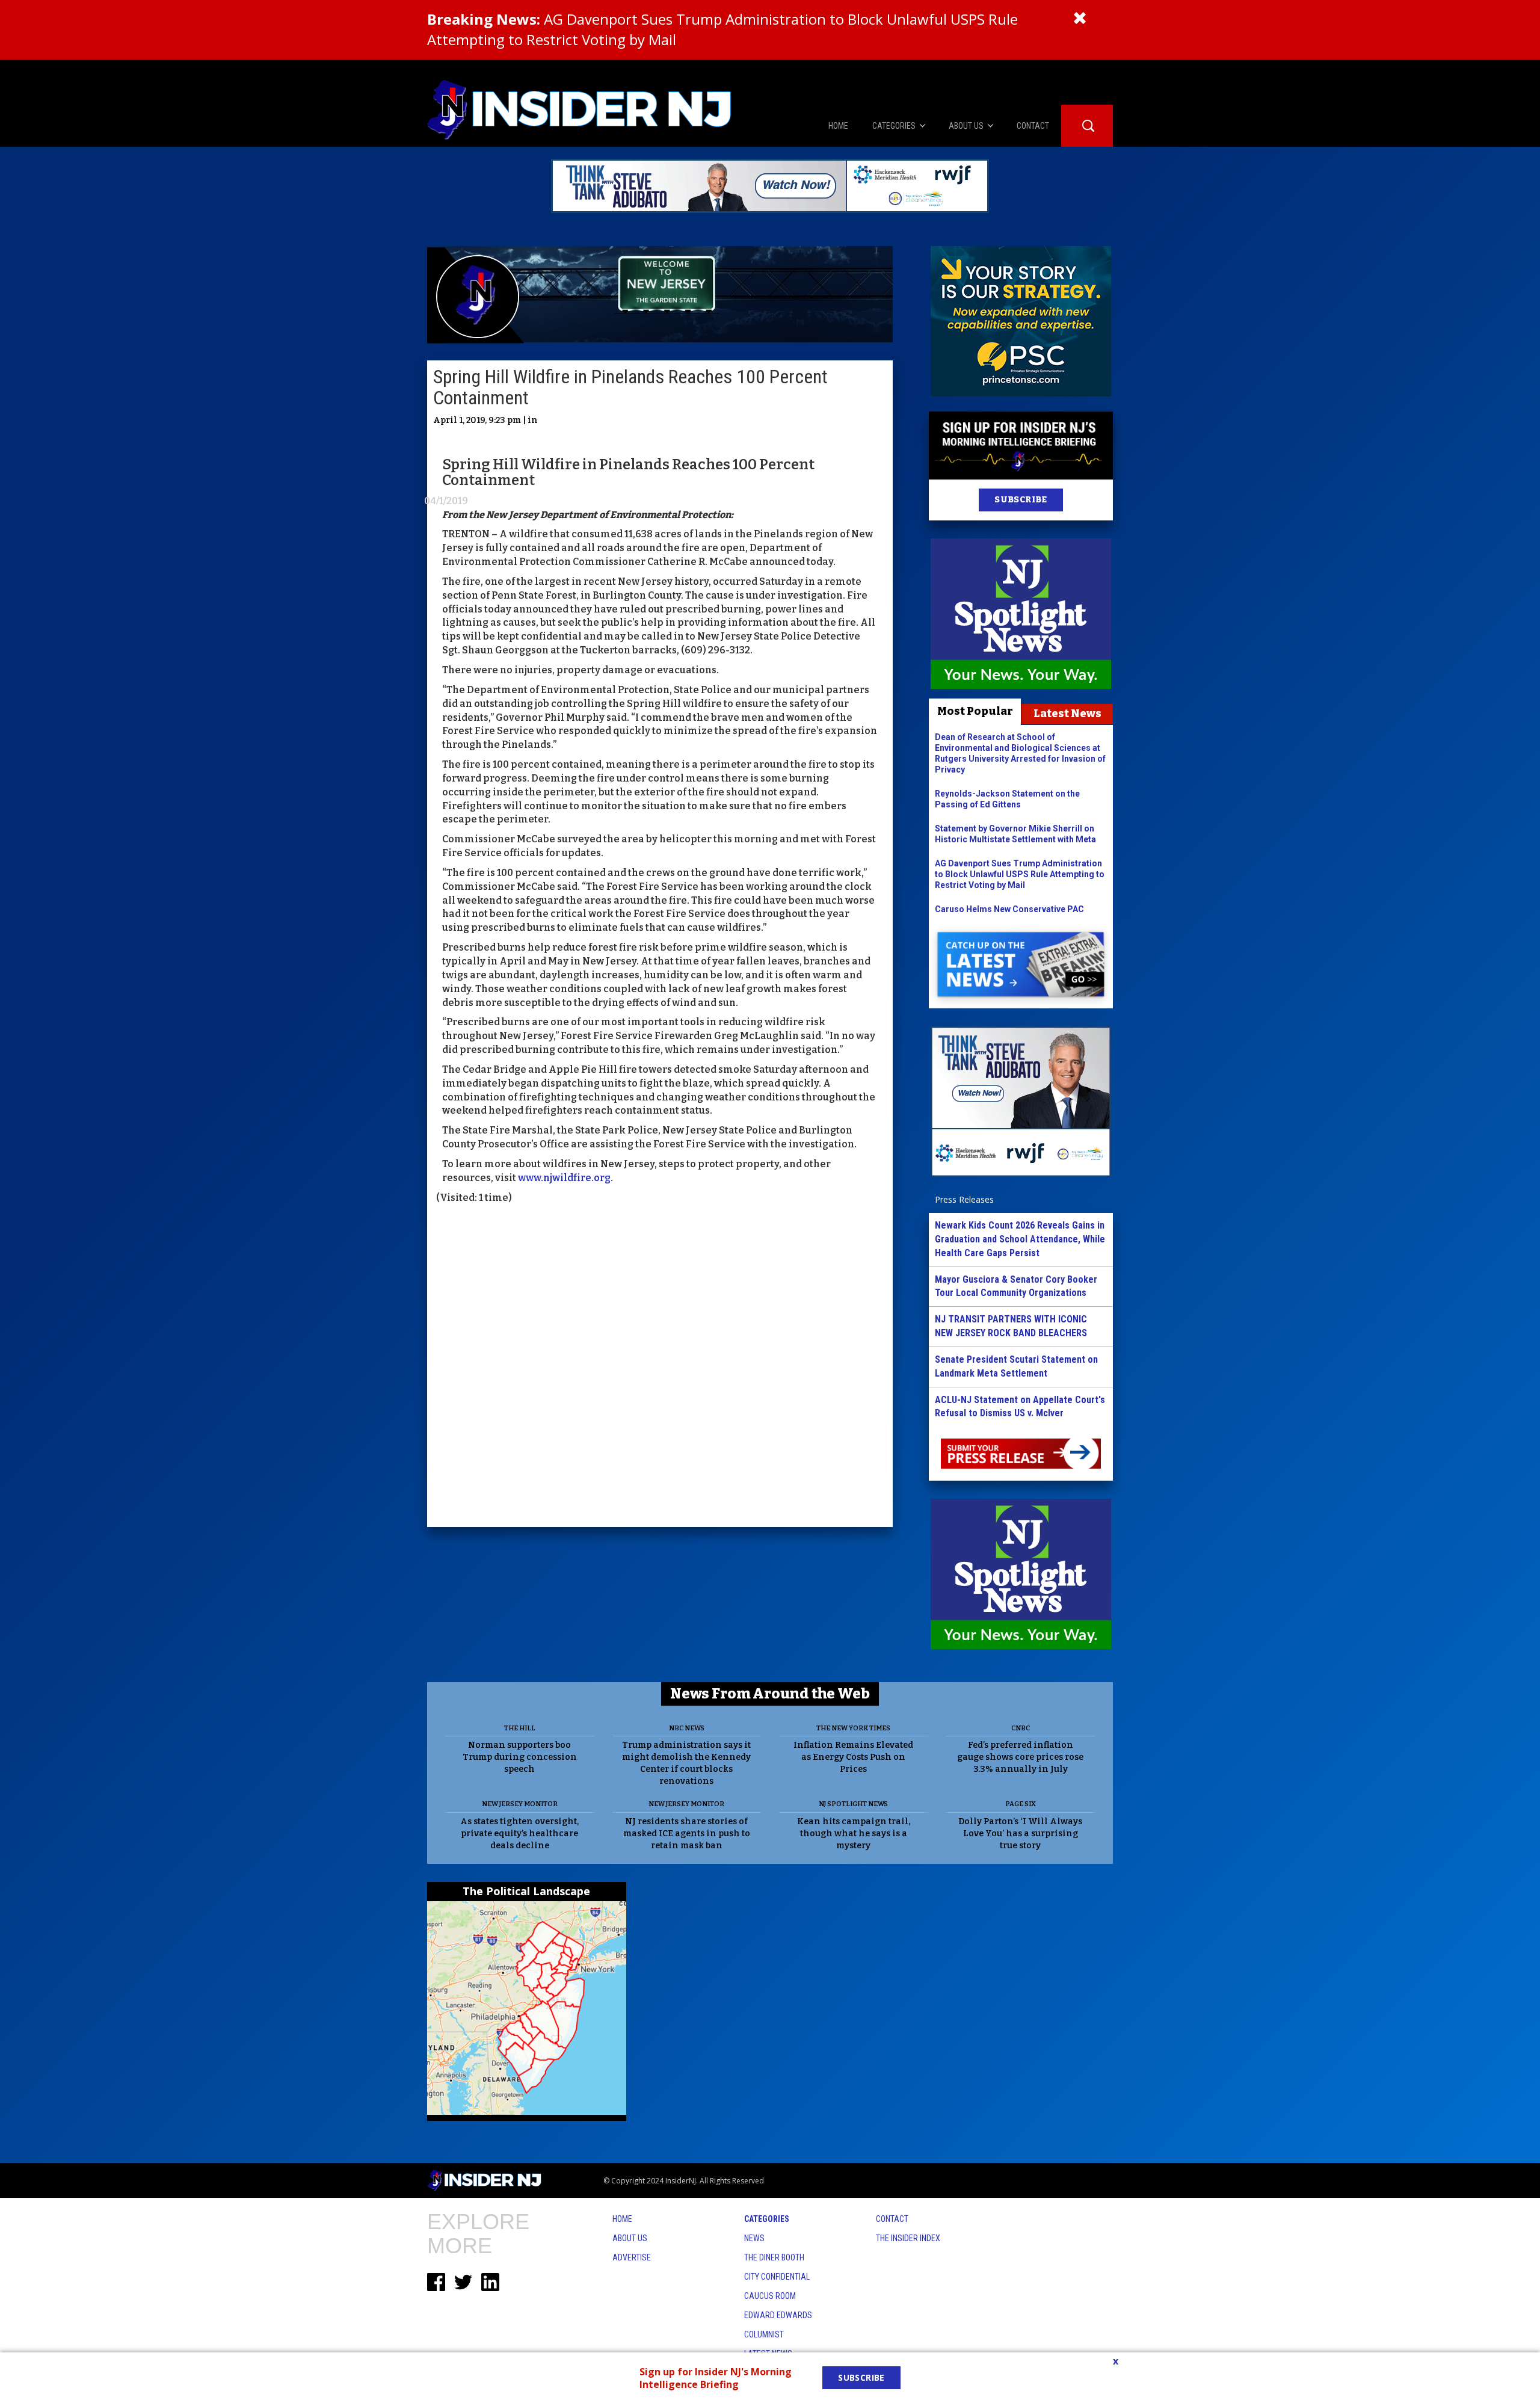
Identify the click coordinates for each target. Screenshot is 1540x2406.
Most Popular (975, 711)
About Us (630, 2238)
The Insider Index (908, 2238)
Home (622, 2219)
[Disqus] (660, 1368)
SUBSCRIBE (1021, 500)
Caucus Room (770, 2296)
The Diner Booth (774, 2257)
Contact (892, 2219)
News (754, 2238)
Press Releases (964, 1199)
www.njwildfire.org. (565, 1178)
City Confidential (777, 2277)
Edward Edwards (778, 2315)
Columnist (764, 2334)
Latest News (1067, 714)
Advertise (632, 2257)
